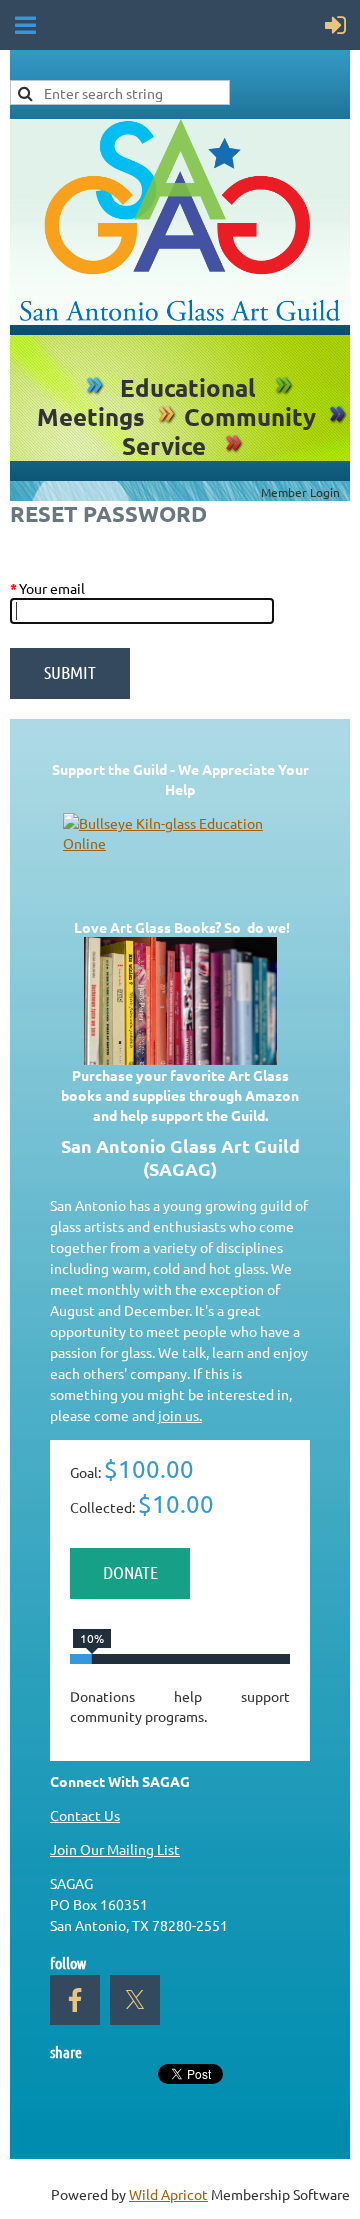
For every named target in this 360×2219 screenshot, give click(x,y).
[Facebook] (75, 2000)
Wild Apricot (168, 2194)
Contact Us (85, 1815)
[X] (135, 2000)
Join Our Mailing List (115, 1849)
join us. (178, 1415)
